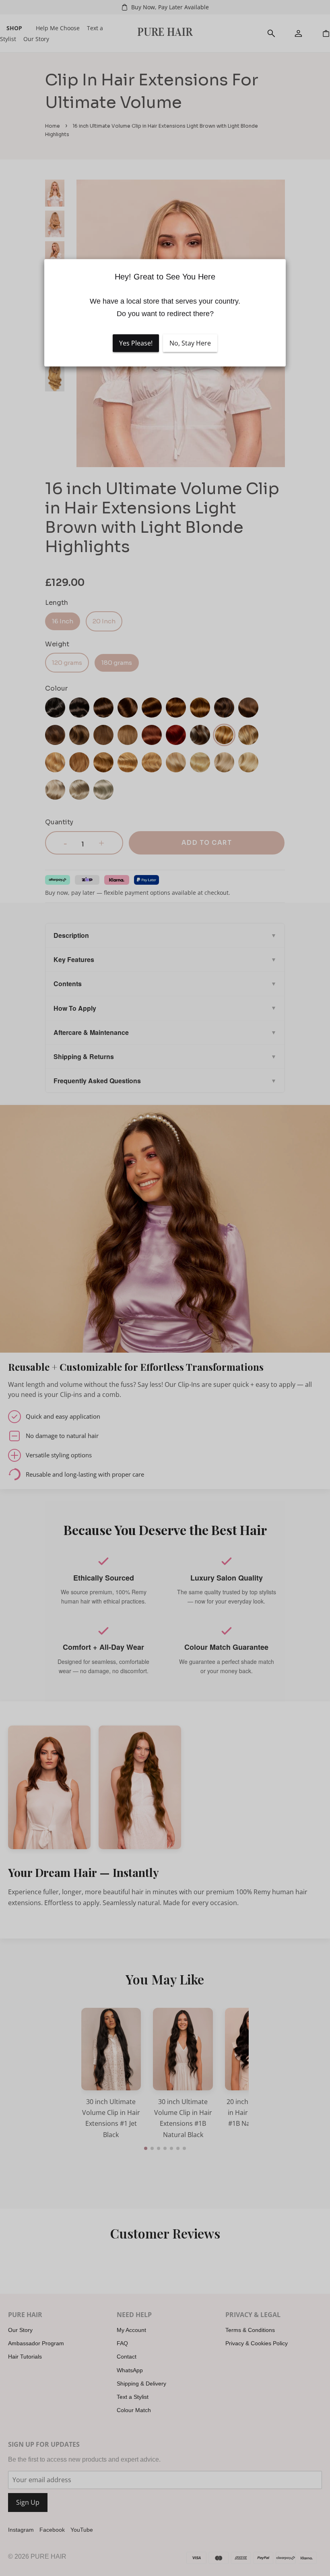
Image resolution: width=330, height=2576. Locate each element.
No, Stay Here (190, 343)
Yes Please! (136, 343)
